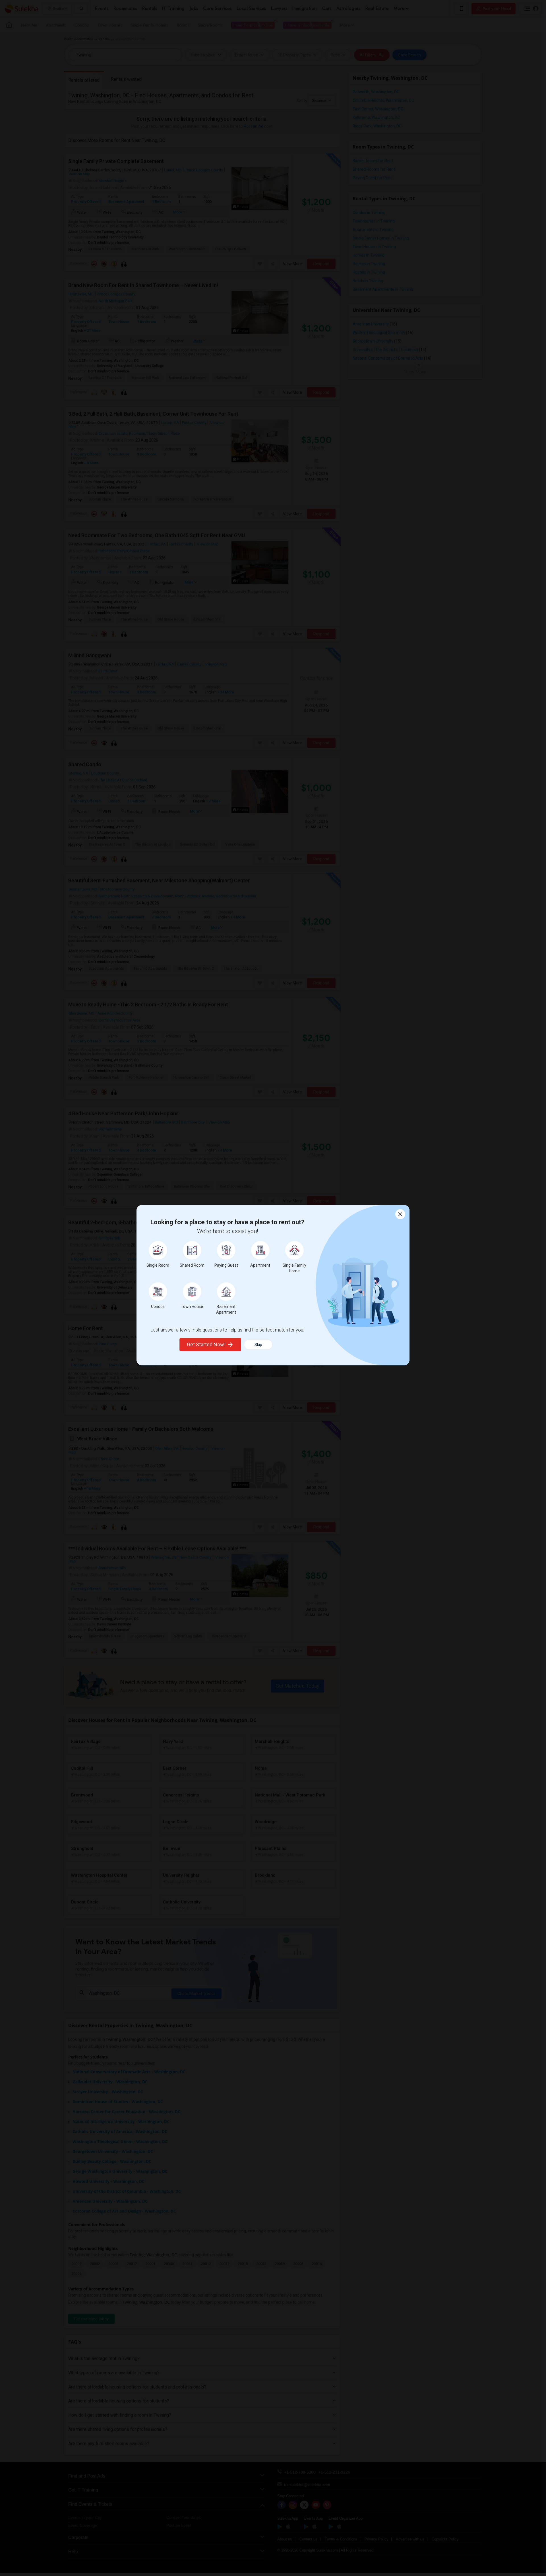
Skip (258, 1345)
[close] (400, 1214)
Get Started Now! (206, 1344)
